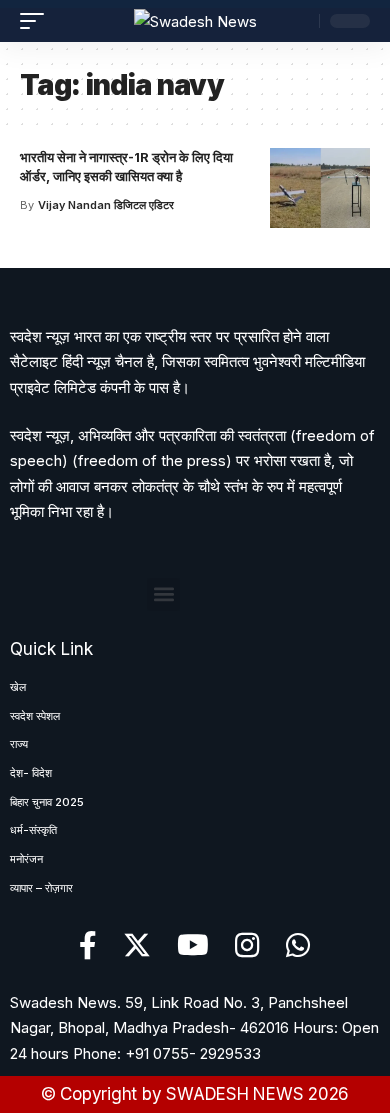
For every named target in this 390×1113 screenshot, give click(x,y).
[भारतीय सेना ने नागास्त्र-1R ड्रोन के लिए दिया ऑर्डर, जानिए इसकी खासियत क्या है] (320, 188)
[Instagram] (247, 946)
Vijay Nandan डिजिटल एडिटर (106, 205)
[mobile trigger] (37, 21)
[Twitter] (137, 946)
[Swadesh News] (195, 21)
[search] (299, 21)
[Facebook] (88, 946)
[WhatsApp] (298, 946)
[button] (163, 594)
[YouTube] (193, 946)
